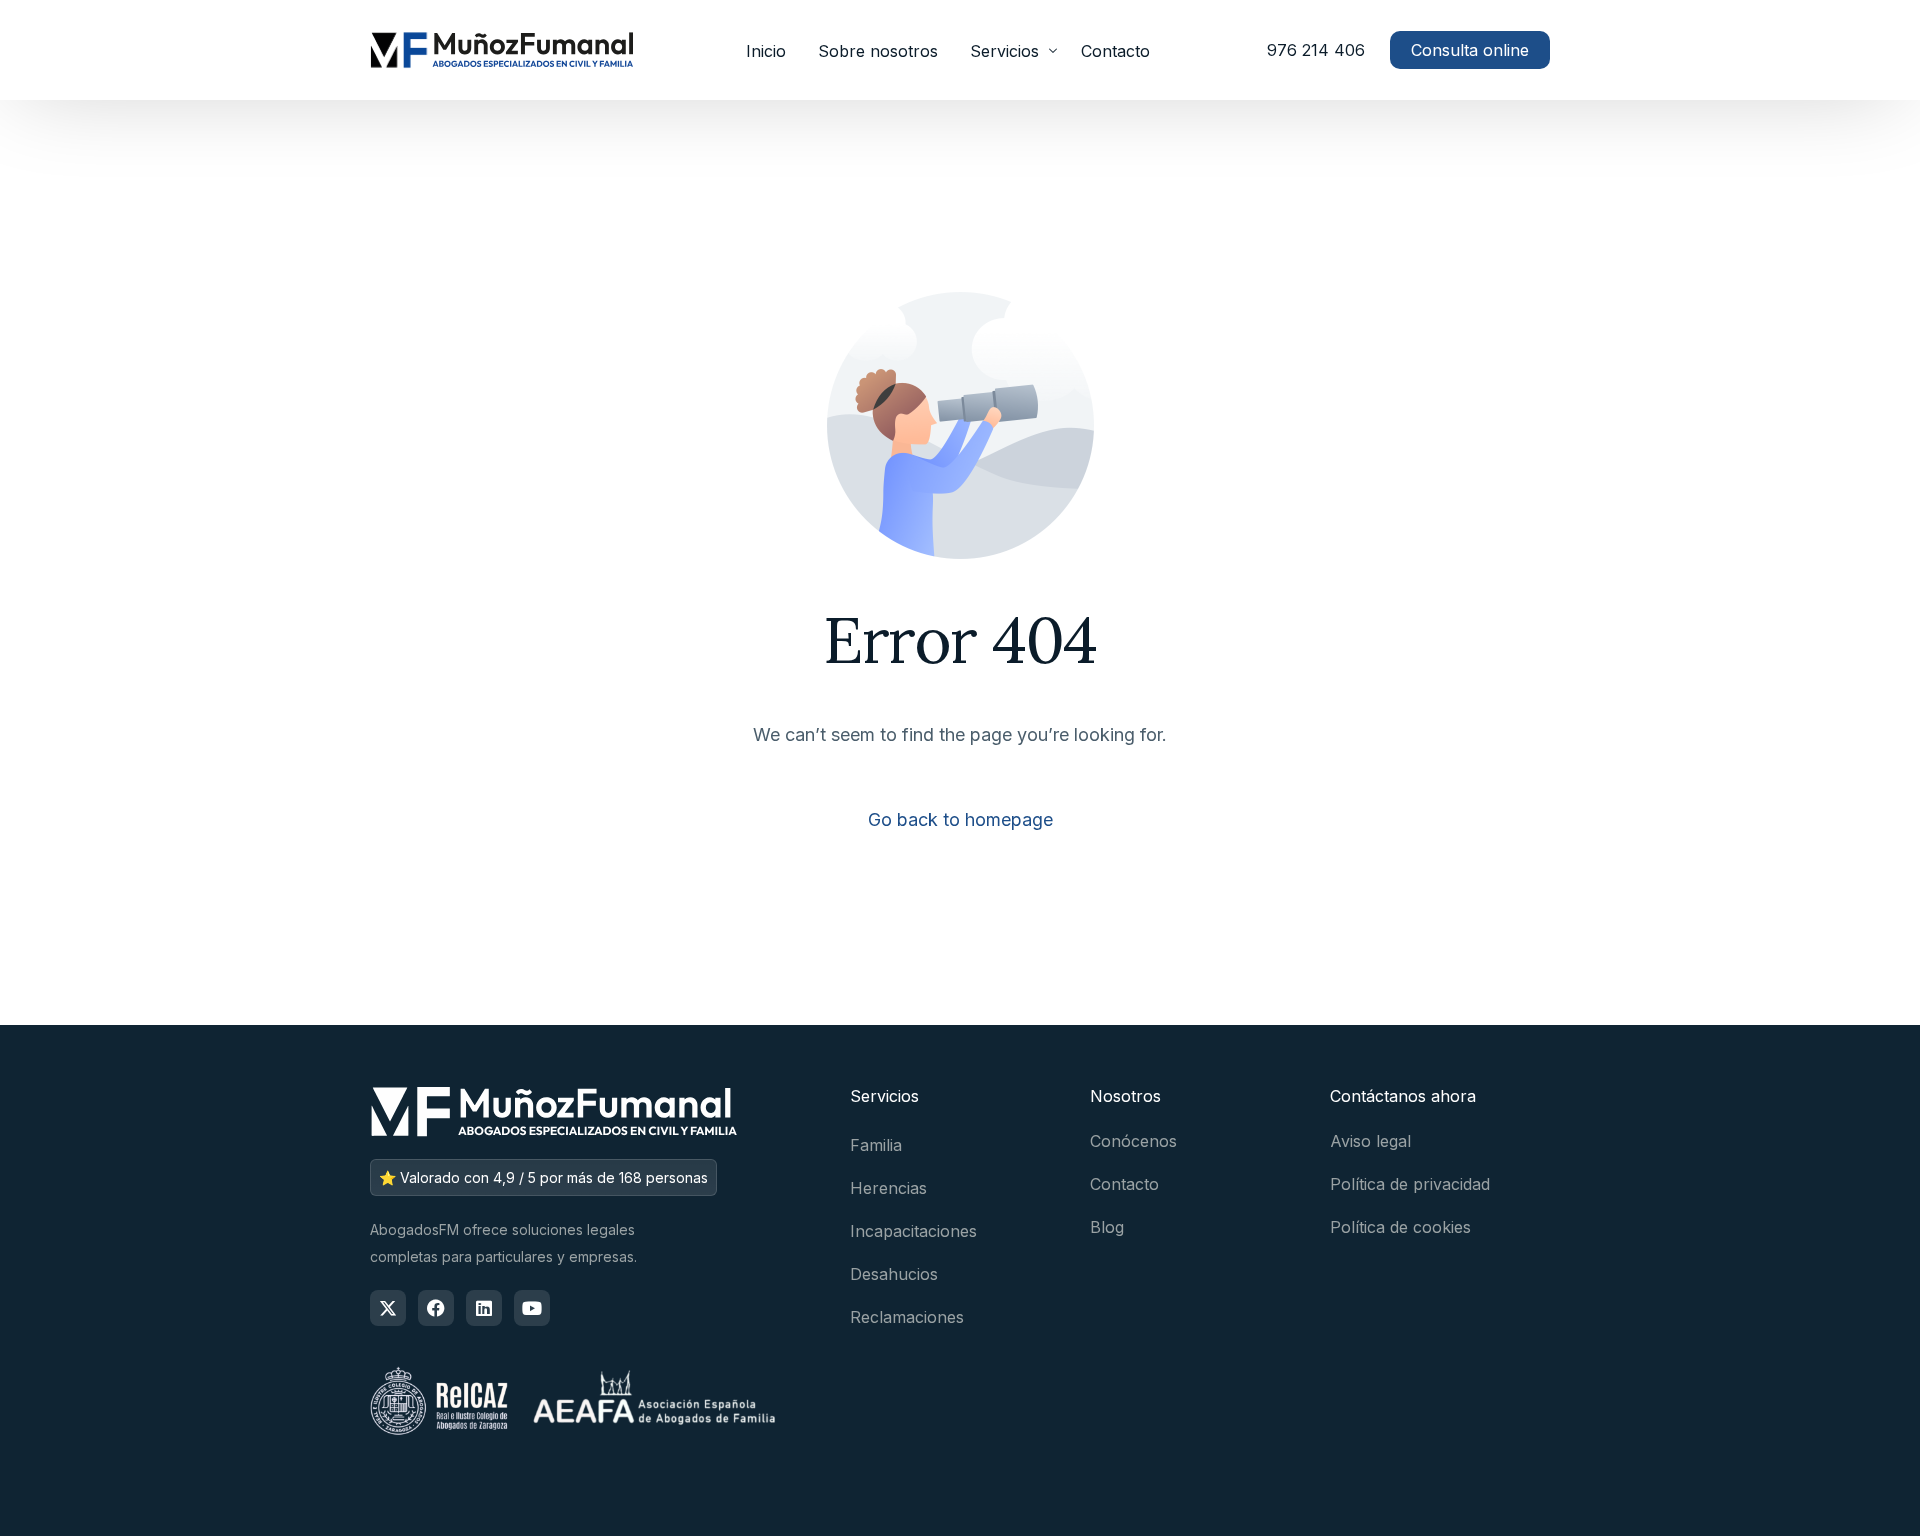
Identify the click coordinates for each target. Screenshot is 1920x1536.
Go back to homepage (960, 819)
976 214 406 (1316, 50)
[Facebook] (436, 1308)
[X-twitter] (388, 1308)
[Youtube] (532, 1308)
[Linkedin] (484, 1308)
